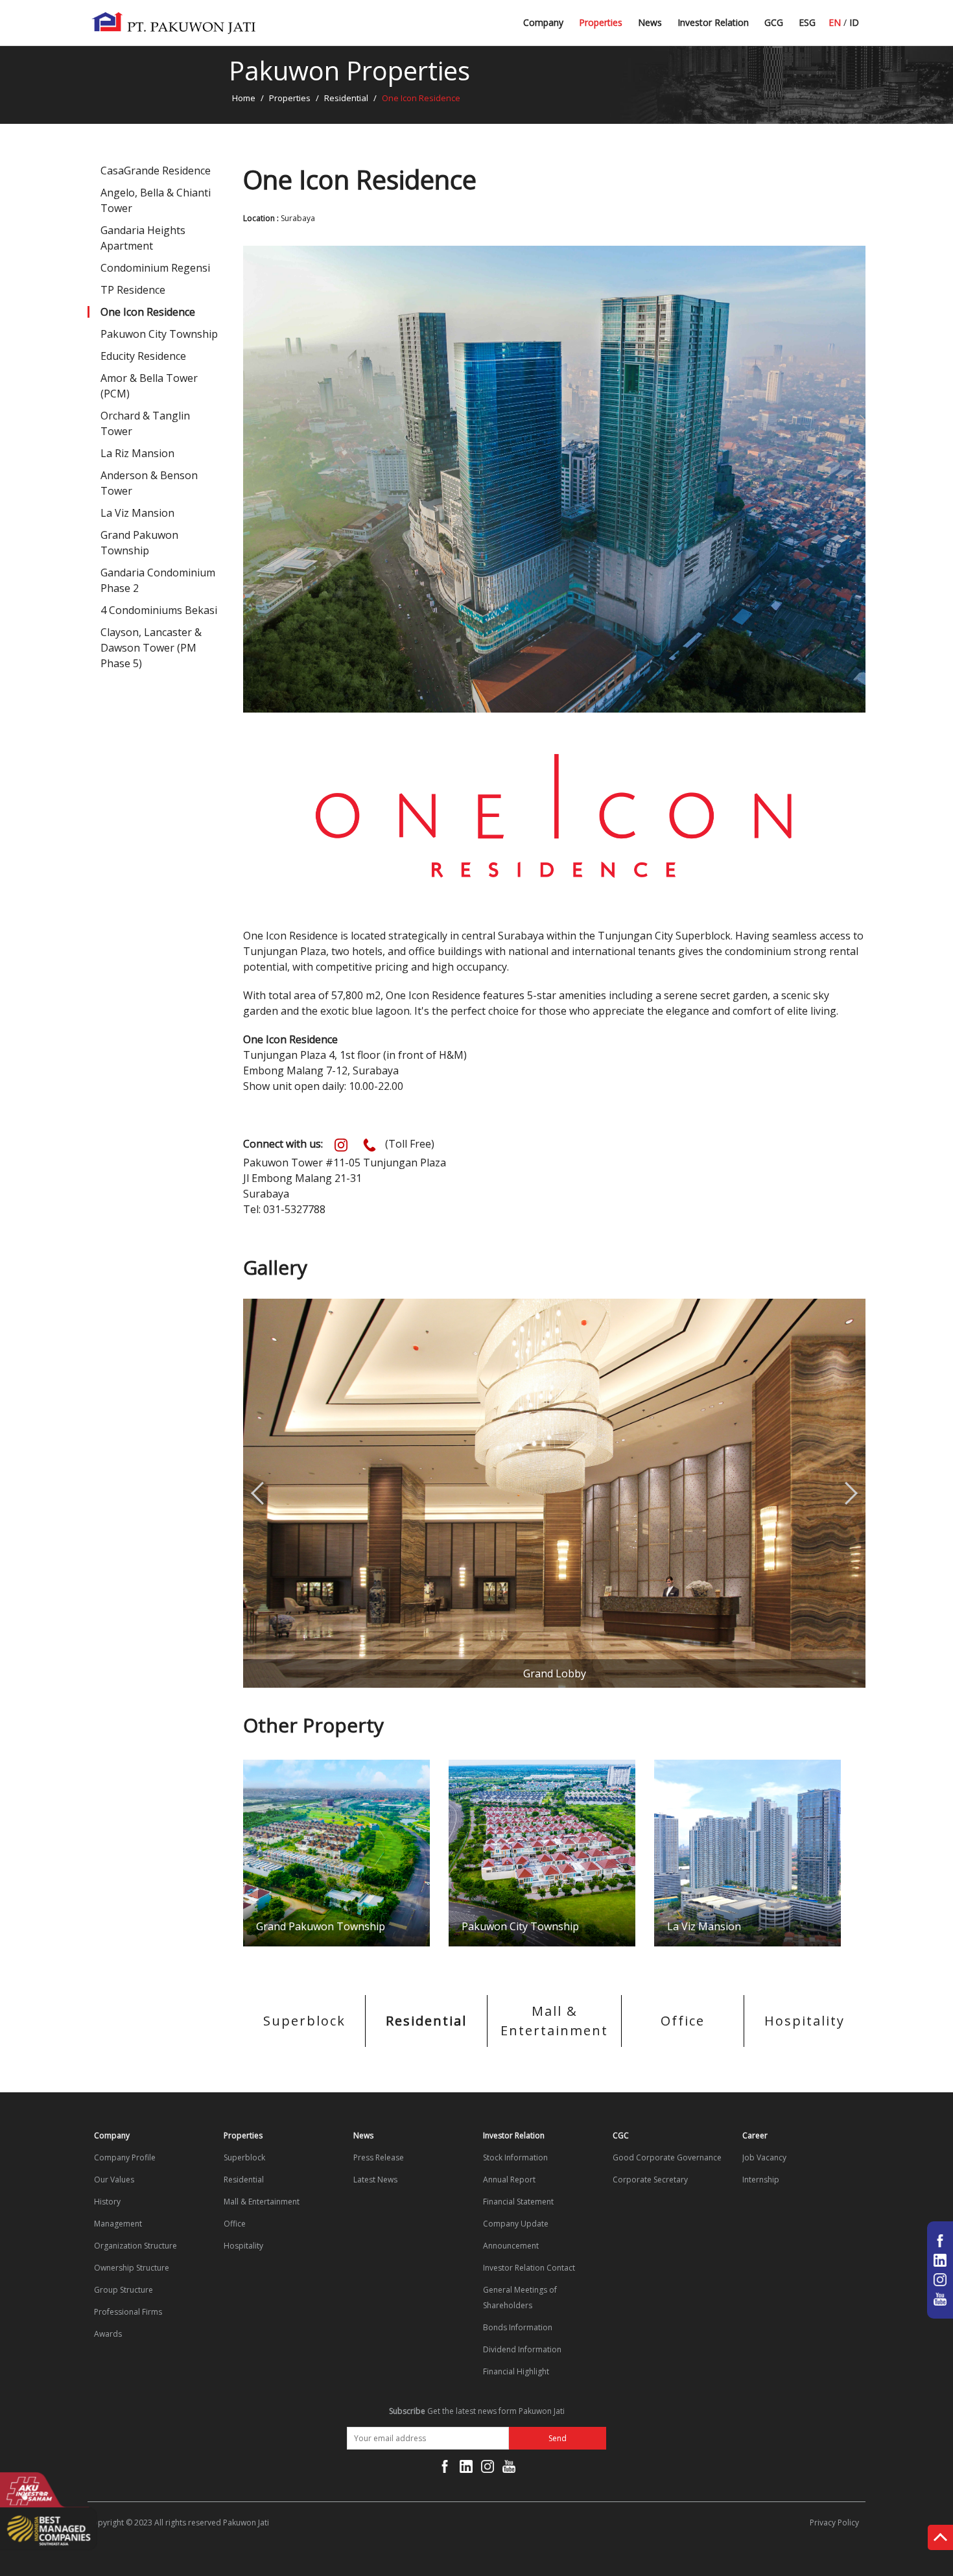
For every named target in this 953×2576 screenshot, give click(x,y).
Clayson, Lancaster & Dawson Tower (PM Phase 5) (151, 648)
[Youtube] (509, 2469)
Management (118, 2224)
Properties (601, 22)
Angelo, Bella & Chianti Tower (156, 200)
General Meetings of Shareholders (520, 2298)
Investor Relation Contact (529, 2268)
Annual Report (509, 2180)
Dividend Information (522, 2349)
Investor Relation (713, 22)
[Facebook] (445, 2469)
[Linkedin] (466, 2469)
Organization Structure (135, 2246)
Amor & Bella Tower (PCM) (149, 386)
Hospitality (805, 2021)
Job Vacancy (764, 2157)
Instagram (341, 1145)
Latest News (665, 28)
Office (683, 2021)
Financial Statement (518, 2202)
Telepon (370, 1145)
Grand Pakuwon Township (139, 543)
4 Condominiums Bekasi (159, 610)
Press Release (379, 2157)
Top (940, 2540)
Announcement (511, 2246)
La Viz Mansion (137, 513)
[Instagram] (488, 2469)
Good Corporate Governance (667, 2157)
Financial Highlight (516, 2371)
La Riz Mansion (137, 453)
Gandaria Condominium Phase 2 (158, 580)
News (650, 22)
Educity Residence (143, 356)
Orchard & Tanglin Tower (145, 423)
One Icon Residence (148, 312)
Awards (108, 2334)
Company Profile (125, 2157)
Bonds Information (518, 2327)
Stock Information (515, 2157)
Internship (761, 2180)
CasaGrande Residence (156, 171)
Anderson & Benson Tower (149, 483)
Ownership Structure (132, 2268)
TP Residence (133, 290)
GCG (774, 22)
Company (543, 22)
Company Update (516, 2224)
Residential (346, 98)
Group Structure (124, 2290)
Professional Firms (128, 2312)
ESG (807, 22)
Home (244, 98)
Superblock (304, 2021)
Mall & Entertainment (554, 2021)
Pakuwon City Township (159, 334)
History (107, 2202)
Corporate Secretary (650, 2180)
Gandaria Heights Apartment (143, 238)
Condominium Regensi (155, 268)
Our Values (114, 2180)
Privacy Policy (834, 2523)
